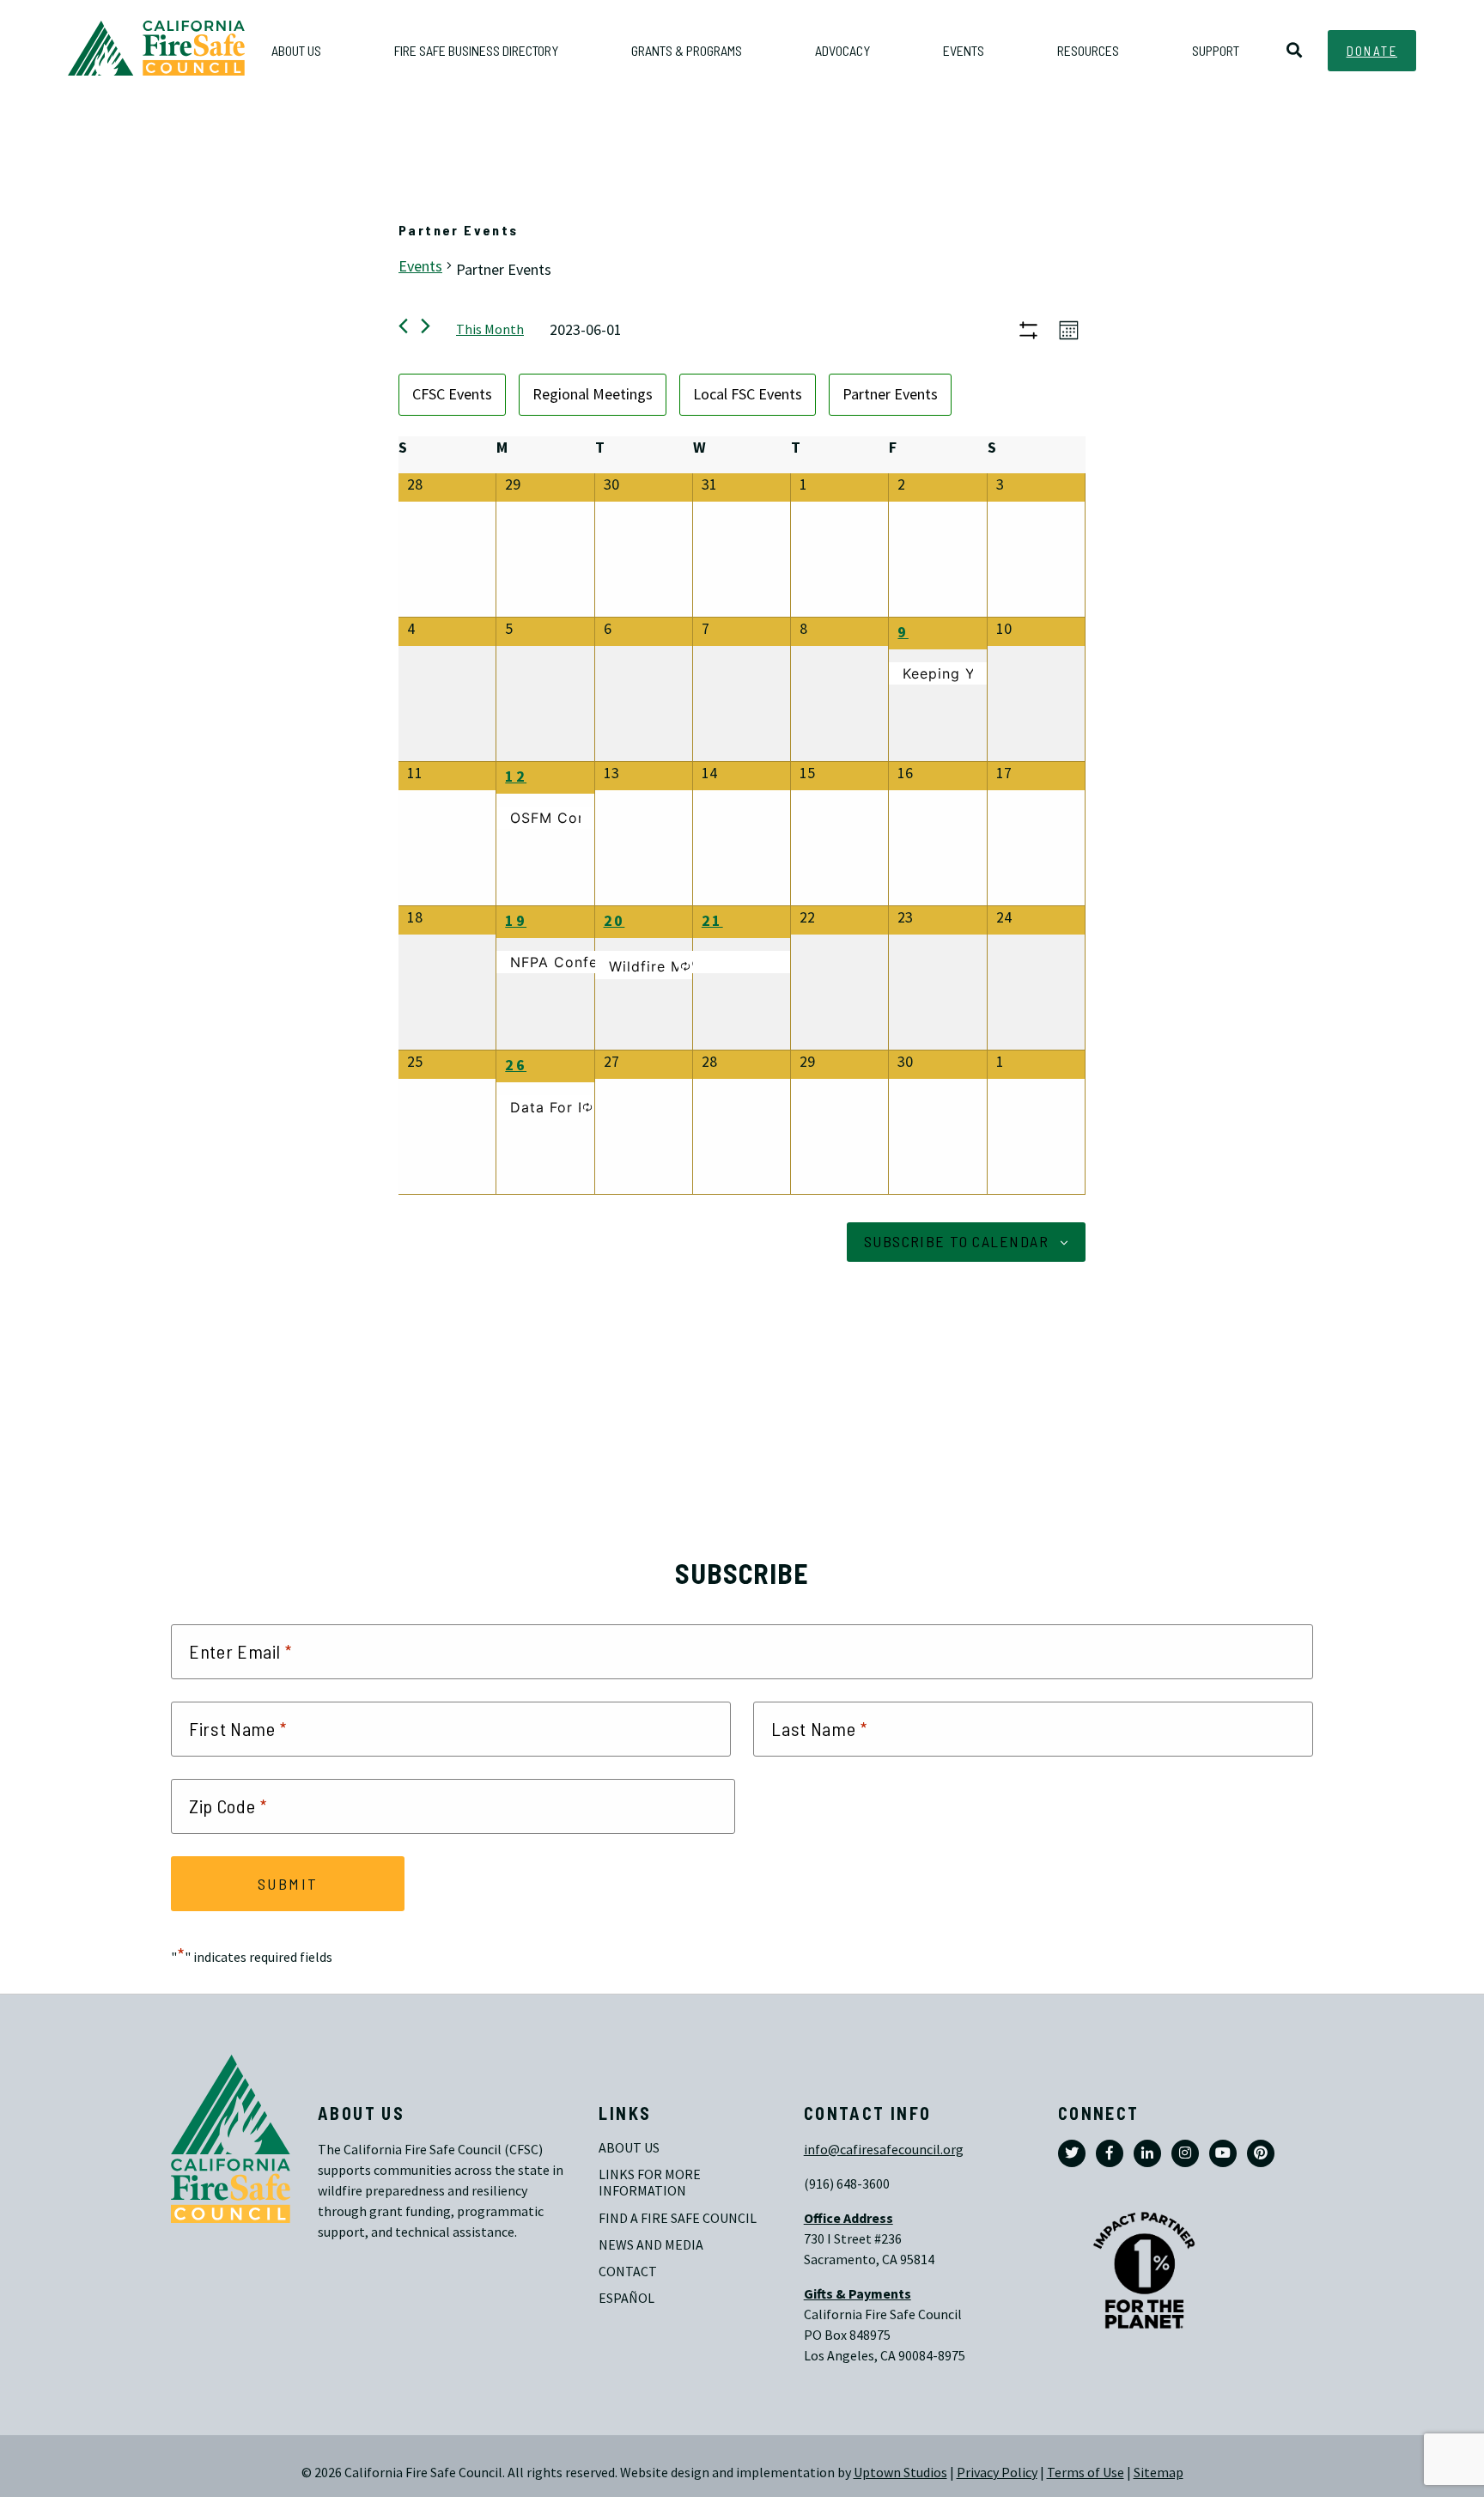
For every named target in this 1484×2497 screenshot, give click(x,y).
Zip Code (228, 1806)
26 (516, 1065)
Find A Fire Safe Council (678, 2218)
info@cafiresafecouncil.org (884, 2150)
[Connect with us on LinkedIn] (1147, 2153)
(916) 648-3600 (847, 2184)
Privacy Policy (997, 2473)
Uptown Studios (900, 2473)
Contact (628, 2272)
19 (516, 921)
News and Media (651, 2245)
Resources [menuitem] (1088, 50)
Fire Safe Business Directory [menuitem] (476, 50)
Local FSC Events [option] (748, 394)
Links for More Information (651, 2183)
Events (420, 266)
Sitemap (1159, 2473)
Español (626, 2298)
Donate (1372, 51)
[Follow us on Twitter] (1072, 2153)
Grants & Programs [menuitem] (687, 50)
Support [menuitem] (1216, 50)
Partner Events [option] (890, 394)
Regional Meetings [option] (593, 394)
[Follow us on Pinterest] (1261, 2153)
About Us (629, 2148)
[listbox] (742, 395)
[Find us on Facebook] (1110, 2153)
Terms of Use (1086, 2473)
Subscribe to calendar (956, 1241)
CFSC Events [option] (452, 394)
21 (712, 921)
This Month (490, 329)
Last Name (819, 1729)
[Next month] (426, 326)
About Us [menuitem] (296, 50)
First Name (238, 1729)
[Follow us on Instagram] (1185, 2153)
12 (516, 777)
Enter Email (240, 1652)
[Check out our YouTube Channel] (1223, 2153)
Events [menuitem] (964, 50)
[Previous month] (403, 326)
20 (614, 921)
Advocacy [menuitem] (842, 50)
